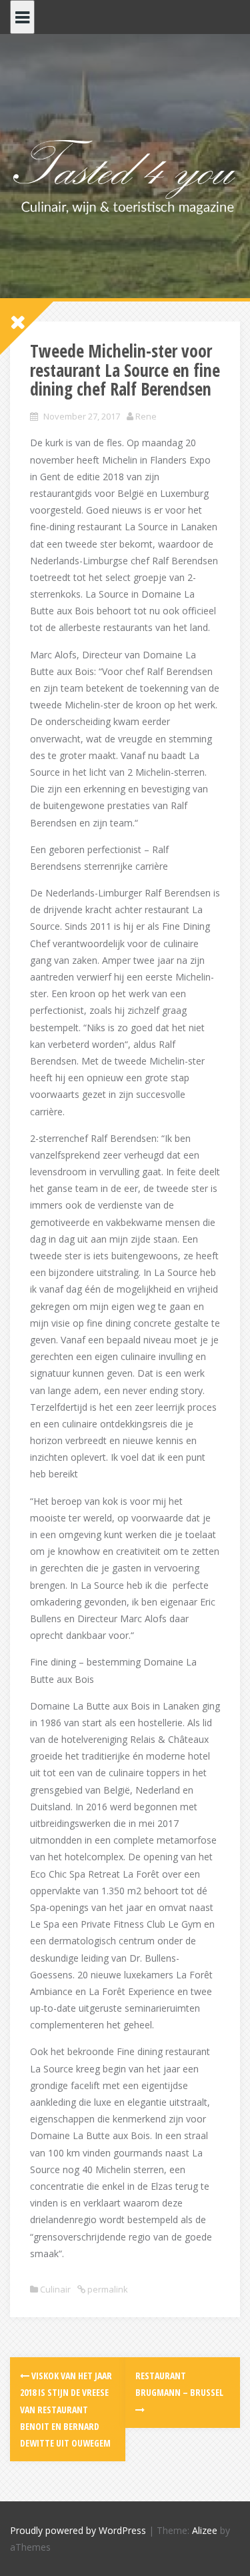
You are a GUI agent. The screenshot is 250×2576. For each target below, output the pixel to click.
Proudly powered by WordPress (78, 2530)
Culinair (55, 2289)
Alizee (205, 2530)
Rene (146, 416)
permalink (107, 2289)
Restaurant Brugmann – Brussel (179, 2384)
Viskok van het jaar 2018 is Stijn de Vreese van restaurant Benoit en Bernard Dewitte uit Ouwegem (66, 2409)
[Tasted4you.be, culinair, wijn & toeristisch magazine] (125, 174)
